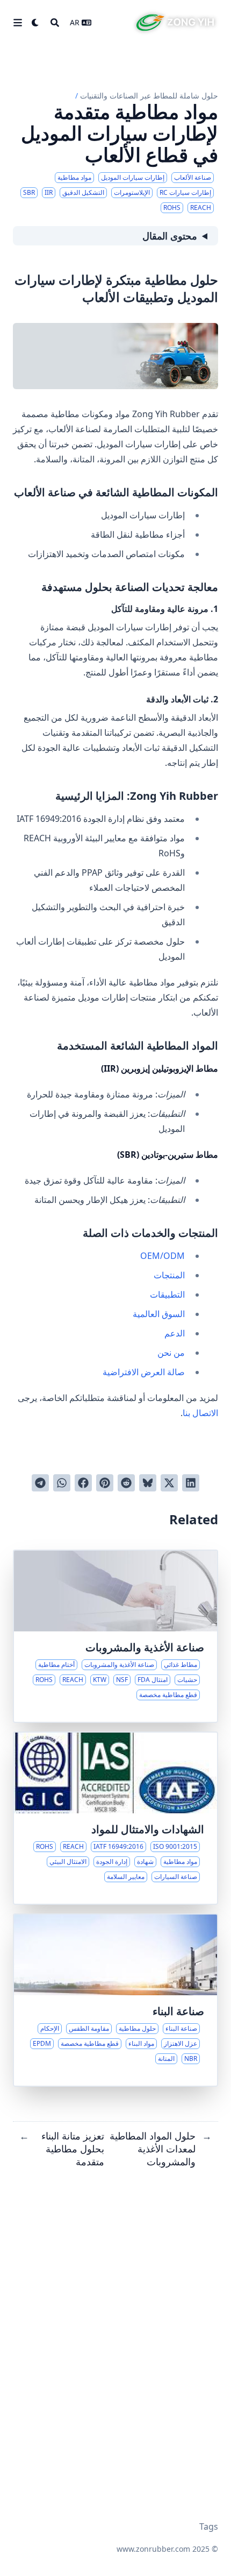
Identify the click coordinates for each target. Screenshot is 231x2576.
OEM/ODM (163, 1256)
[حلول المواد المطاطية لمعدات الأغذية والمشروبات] (115, 1636)
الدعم (175, 1333)
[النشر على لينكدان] (191, 1483)
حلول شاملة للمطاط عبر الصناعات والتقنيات (149, 96)
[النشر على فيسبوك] (83, 1483)
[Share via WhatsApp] (62, 1483)
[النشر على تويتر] (169, 1483)
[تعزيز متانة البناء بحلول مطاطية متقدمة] (115, 2000)
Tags (209, 2526)
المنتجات (169, 1275)
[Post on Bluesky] (148, 1483)
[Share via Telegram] (40, 1483)
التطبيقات (167, 1294)
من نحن (171, 1353)
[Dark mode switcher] (35, 23)
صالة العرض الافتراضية (144, 1372)
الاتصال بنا (200, 1413)
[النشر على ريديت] (126, 1483)
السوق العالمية (159, 1314)
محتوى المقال (170, 236)
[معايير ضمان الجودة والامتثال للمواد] (115, 1818)
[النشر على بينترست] (105, 1483)
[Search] (55, 23)
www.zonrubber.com (153, 2549)
